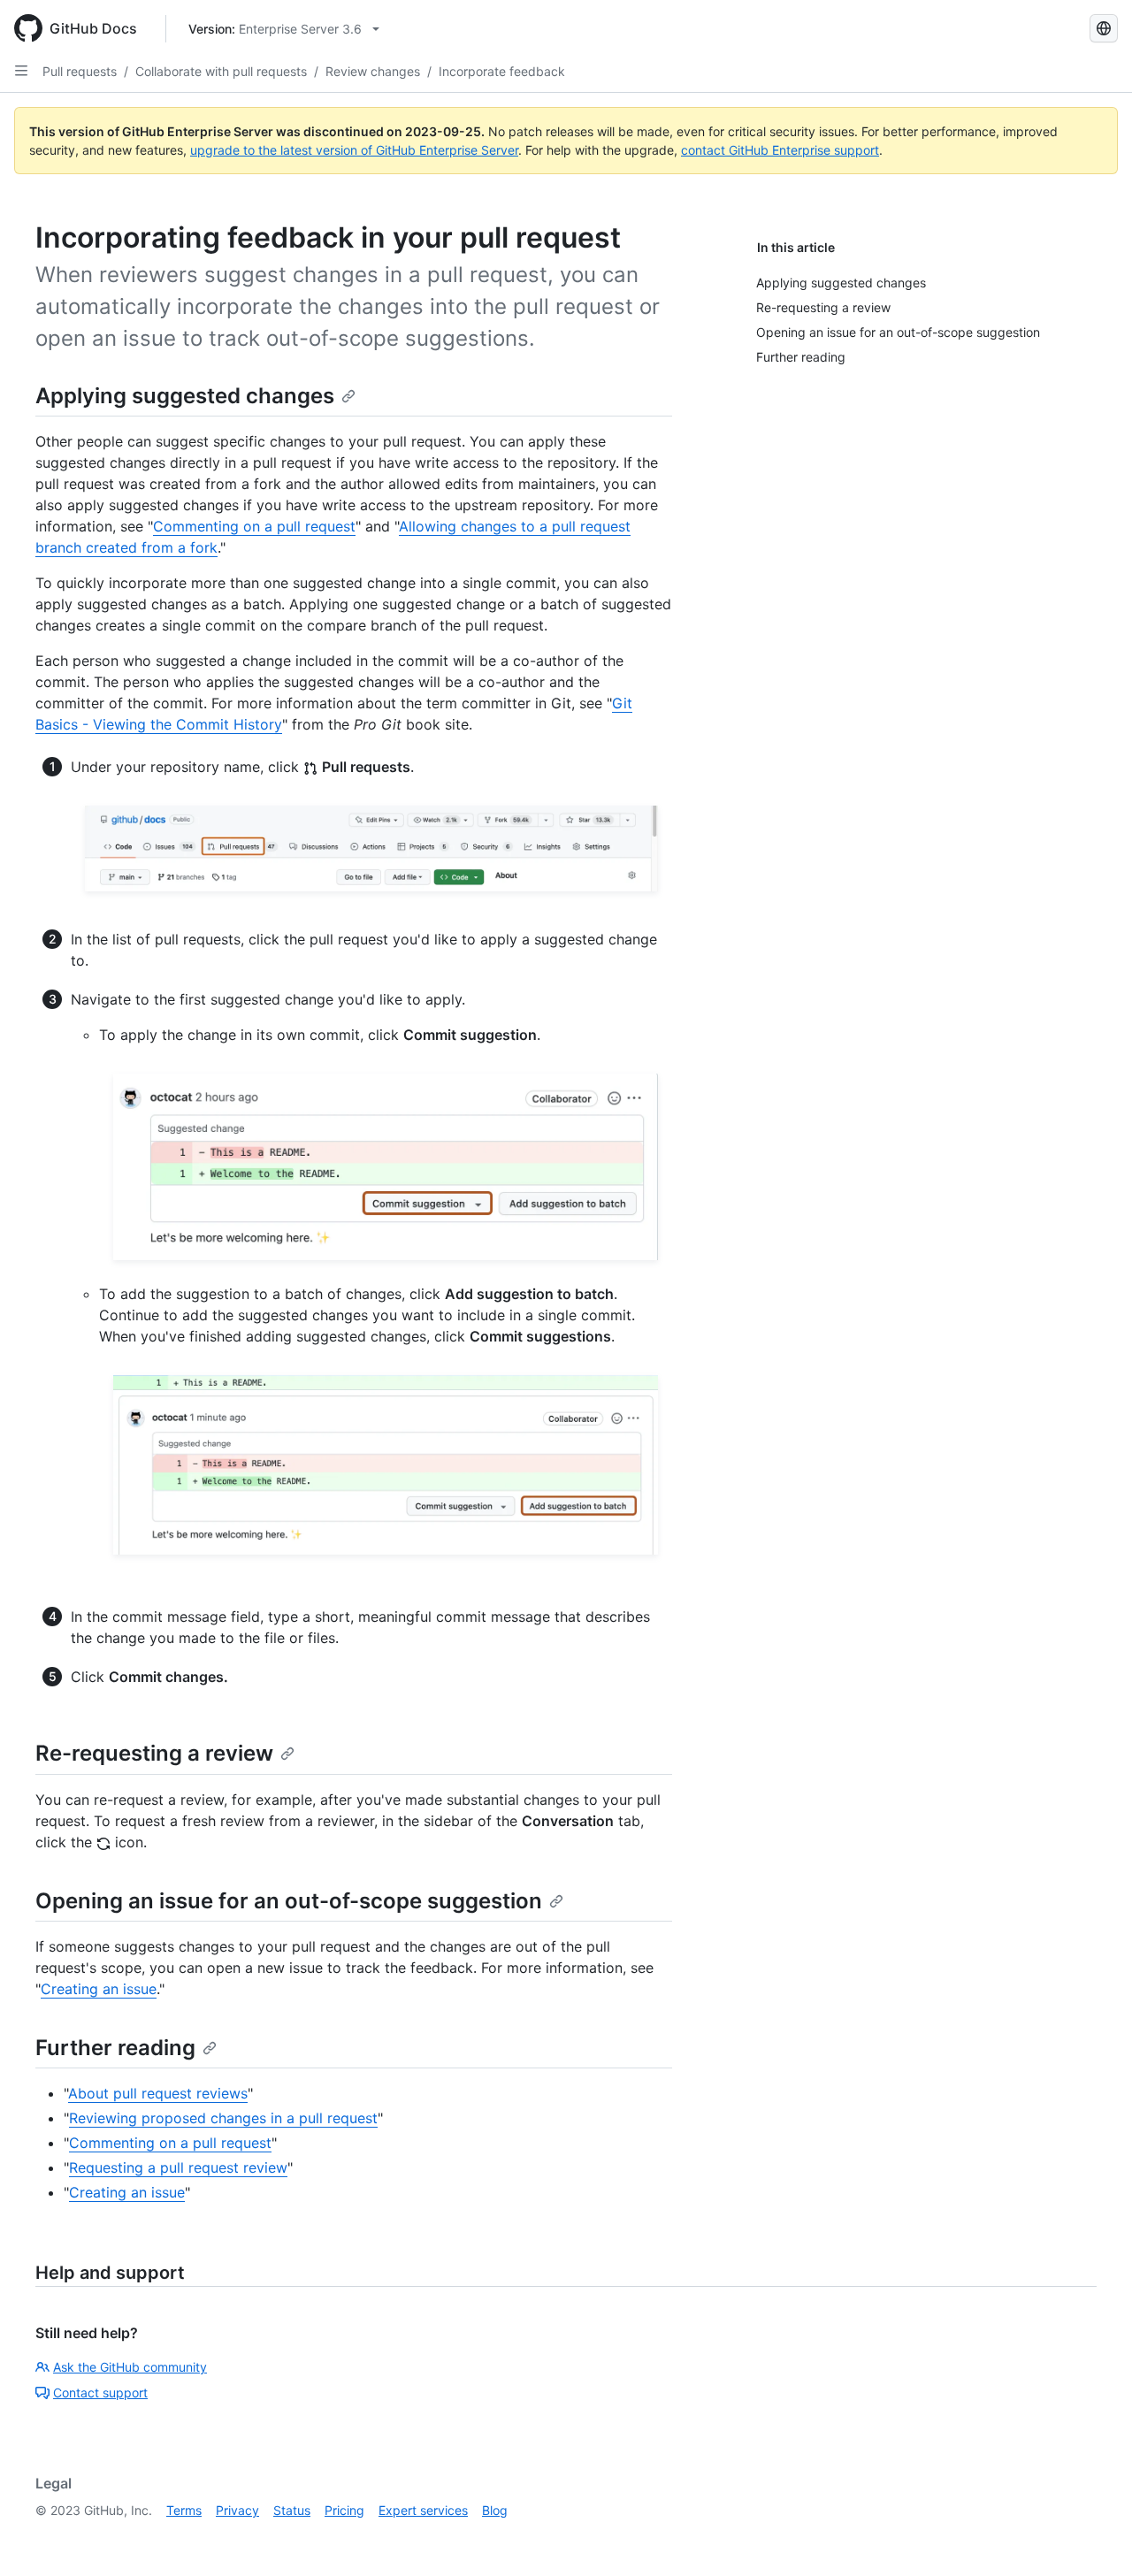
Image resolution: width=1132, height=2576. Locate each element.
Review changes (373, 71)
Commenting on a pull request (254, 526)
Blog (495, 2510)
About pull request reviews (158, 2093)
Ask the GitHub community (130, 2367)
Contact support (100, 2393)
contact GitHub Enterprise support (780, 150)
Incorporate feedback (502, 71)
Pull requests (80, 71)
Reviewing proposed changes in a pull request (223, 2118)
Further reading (115, 2048)
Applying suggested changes (185, 396)
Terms (184, 2510)
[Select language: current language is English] (1104, 28)
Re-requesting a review (154, 1753)
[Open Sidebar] (21, 71)
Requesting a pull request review (178, 2167)
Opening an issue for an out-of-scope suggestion (289, 1901)
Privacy (237, 2510)
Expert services (423, 2510)
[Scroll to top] (1093, 2537)
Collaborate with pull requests (221, 71)
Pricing (344, 2510)
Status (292, 2510)
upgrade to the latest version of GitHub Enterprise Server (354, 150)
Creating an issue (99, 1989)
